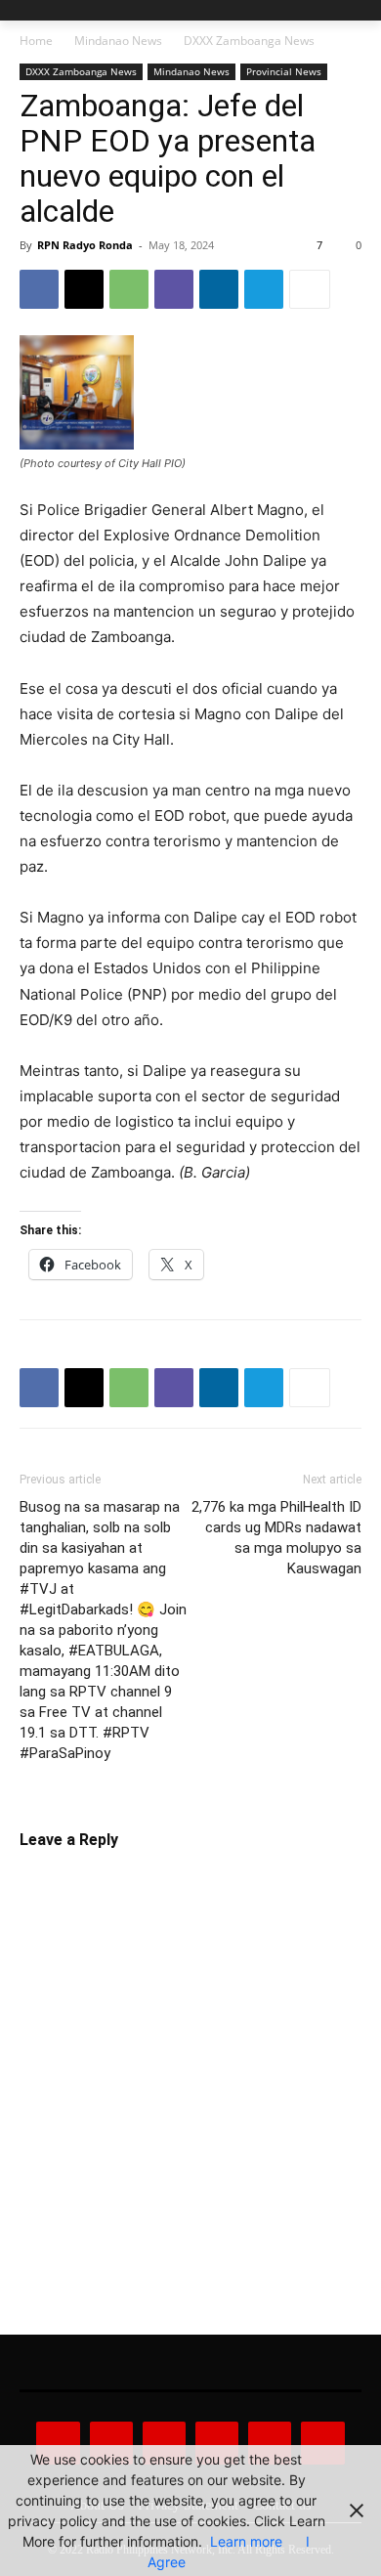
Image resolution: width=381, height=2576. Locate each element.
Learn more (246, 2541)
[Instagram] (111, 2443)
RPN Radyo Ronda (85, 245)
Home (36, 41)
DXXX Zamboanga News (249, 41)
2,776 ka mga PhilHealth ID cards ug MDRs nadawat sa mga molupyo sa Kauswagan (276, 1538)
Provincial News (284, 71)
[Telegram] (264, 289)
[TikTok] (217, 2443)
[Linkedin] (219, 289)
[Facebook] (39, 289)
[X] (84, 289)
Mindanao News (118, 41)
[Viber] (174, 289)
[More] (310, 289)
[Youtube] (322, 2443)
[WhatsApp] (129, 289)
